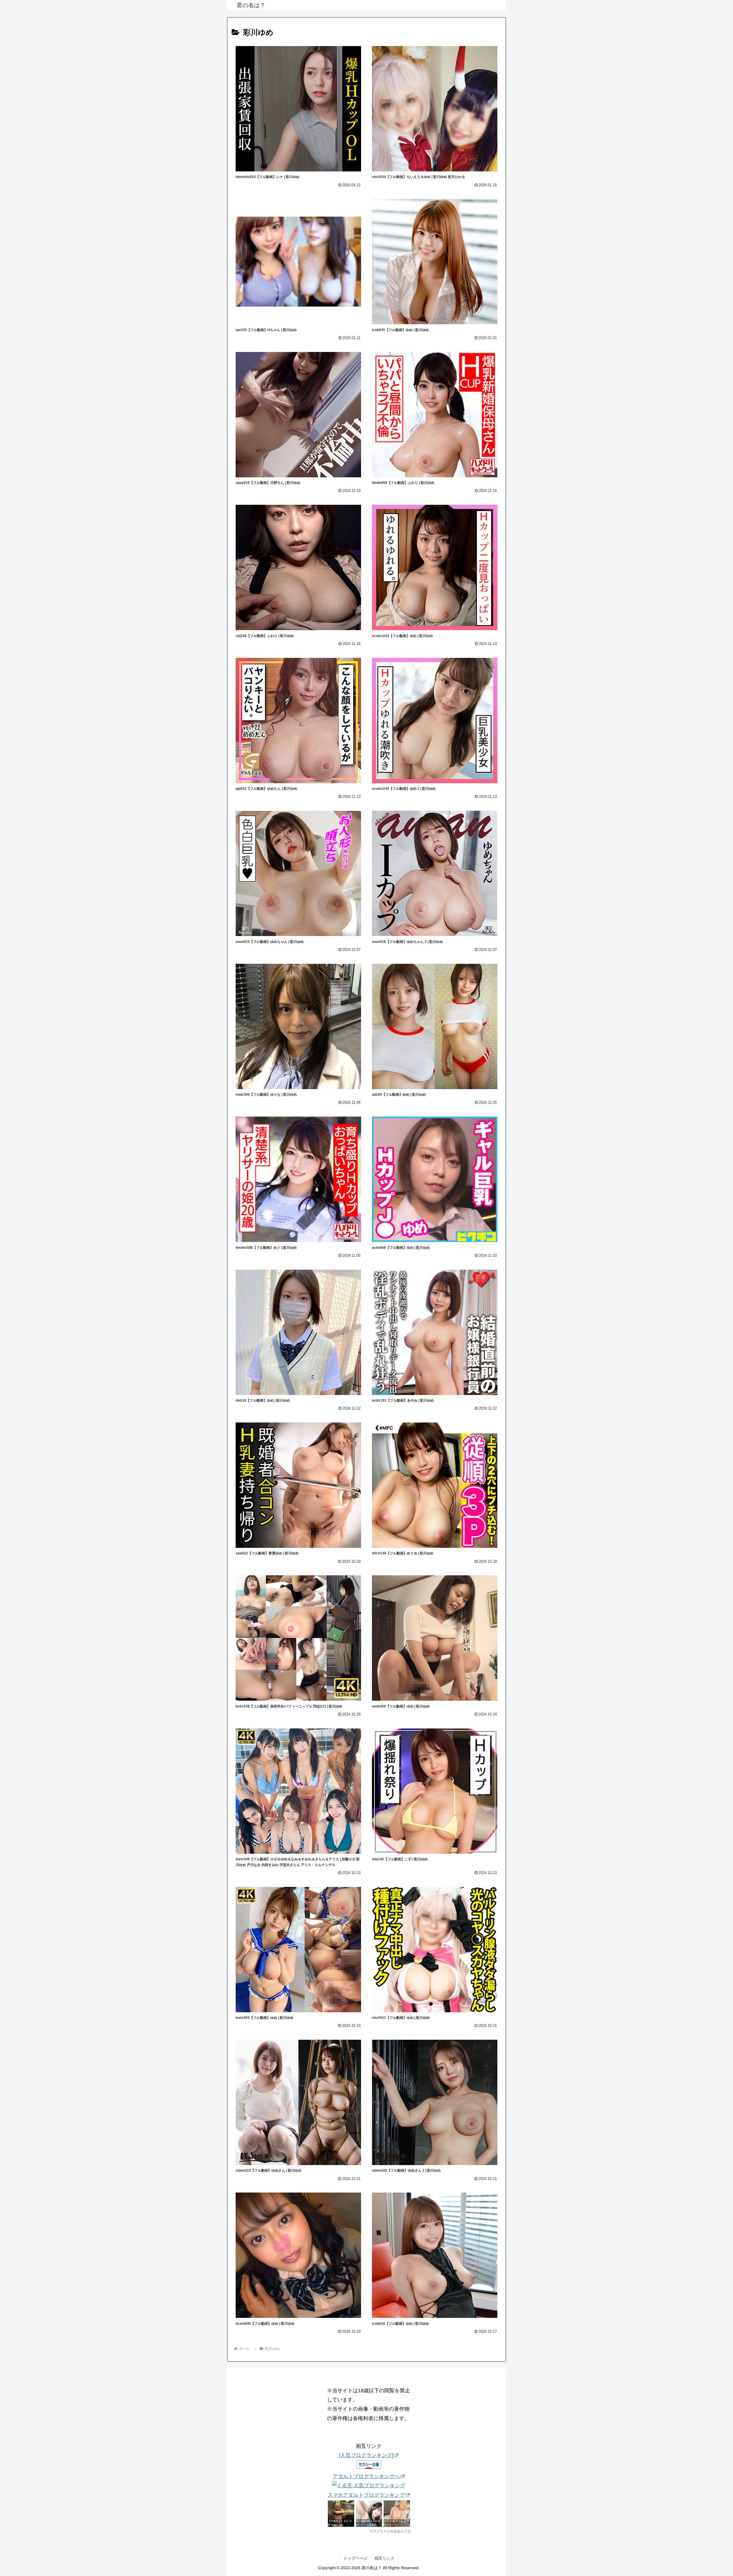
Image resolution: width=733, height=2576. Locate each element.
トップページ (355, 2558)
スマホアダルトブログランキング (366, 2495)
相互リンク (385, 2558)
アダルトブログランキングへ (366, 2476)
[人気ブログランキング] (366, 2455)
